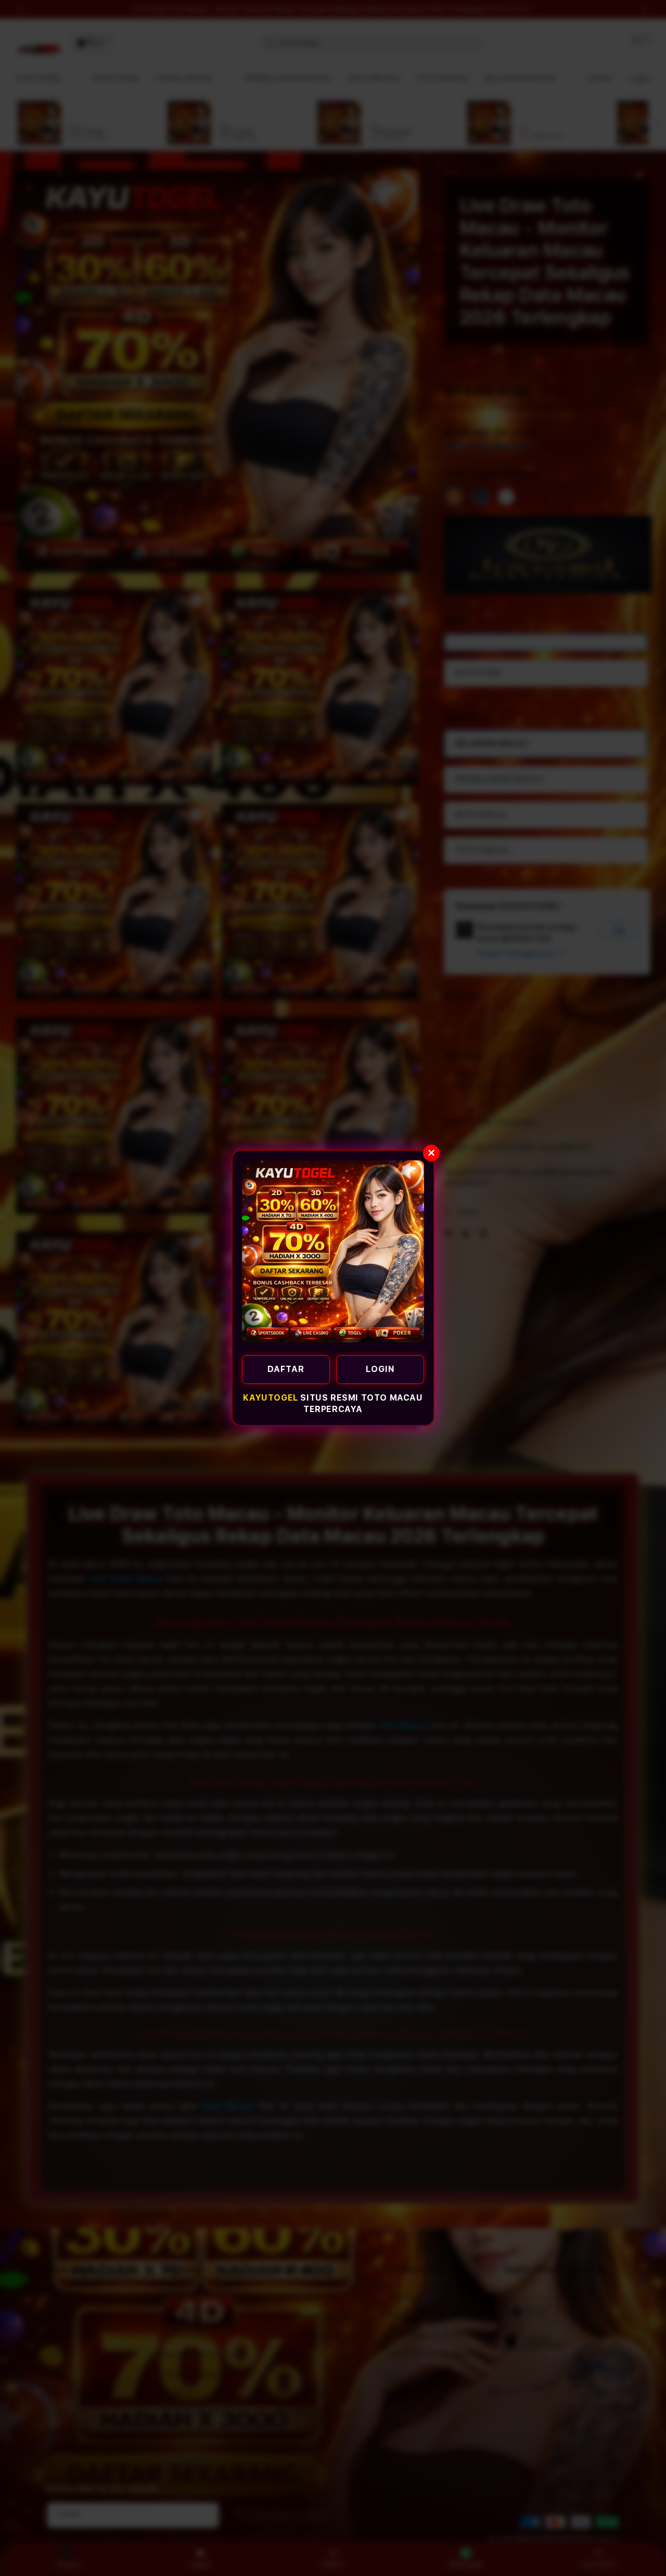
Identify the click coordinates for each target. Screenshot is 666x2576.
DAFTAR (286, 1369)
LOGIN (380, 1369)
